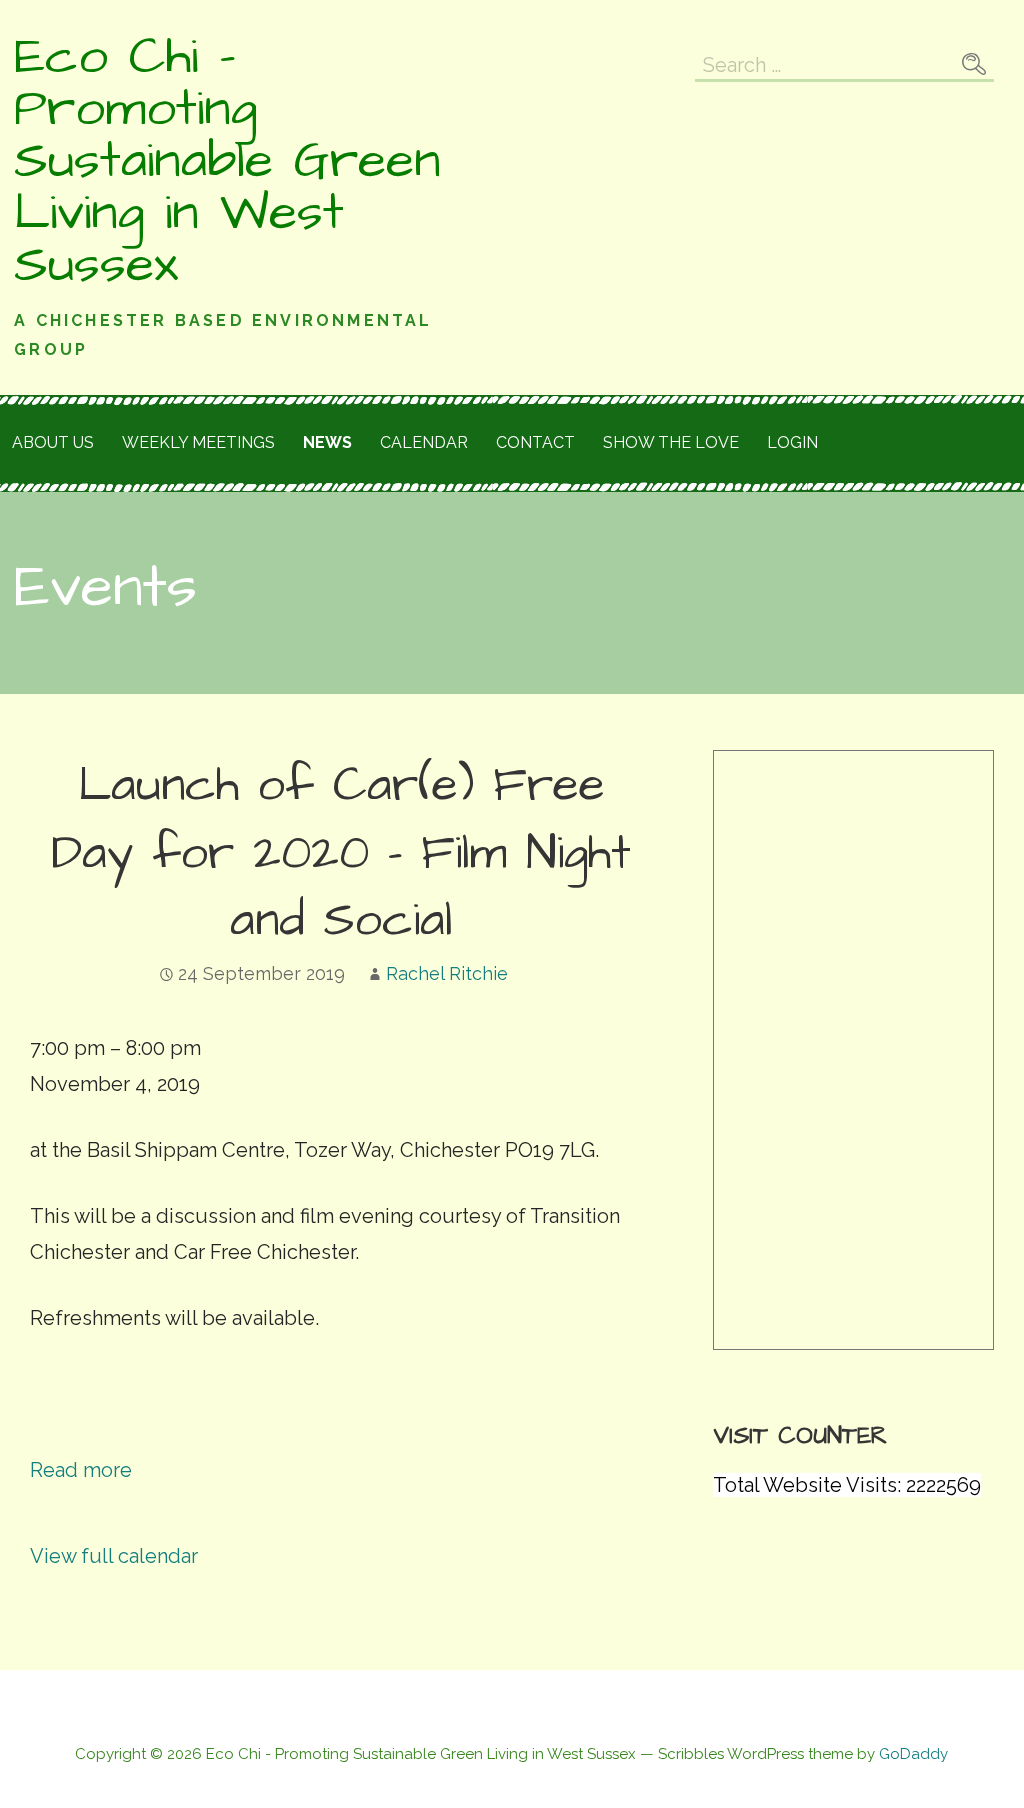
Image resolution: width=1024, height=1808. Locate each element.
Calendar (424, 442)
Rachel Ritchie (447, 973)
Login (792, 442)
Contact (535, 442)
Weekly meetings (198, 442)
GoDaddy (913, 1754)
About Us (53, 442)
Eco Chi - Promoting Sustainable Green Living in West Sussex (227, 161)
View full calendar (114, 1556)
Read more (81, 1470)
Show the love (671, 442)
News (327, 442)
